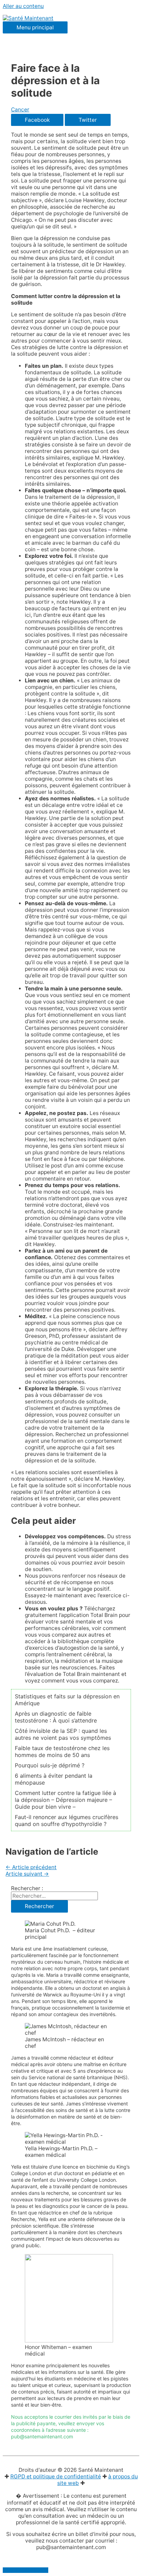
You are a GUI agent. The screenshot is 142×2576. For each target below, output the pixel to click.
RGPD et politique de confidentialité (56, 2476)
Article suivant (27, 1874)
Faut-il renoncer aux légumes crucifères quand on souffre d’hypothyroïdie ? (67, 1820)
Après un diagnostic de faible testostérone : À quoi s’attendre (56, 1717)
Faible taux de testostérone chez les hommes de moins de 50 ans (62, 1751)
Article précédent (31, 1867)
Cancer (20, 110)
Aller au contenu (23, 6)
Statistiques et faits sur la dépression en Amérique (67, 1700)
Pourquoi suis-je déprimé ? (50, 1765)
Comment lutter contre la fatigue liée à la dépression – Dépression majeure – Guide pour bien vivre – (65, 1800)
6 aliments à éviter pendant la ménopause (54, 1779)
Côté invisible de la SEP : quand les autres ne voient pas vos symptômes (63, 1734)
